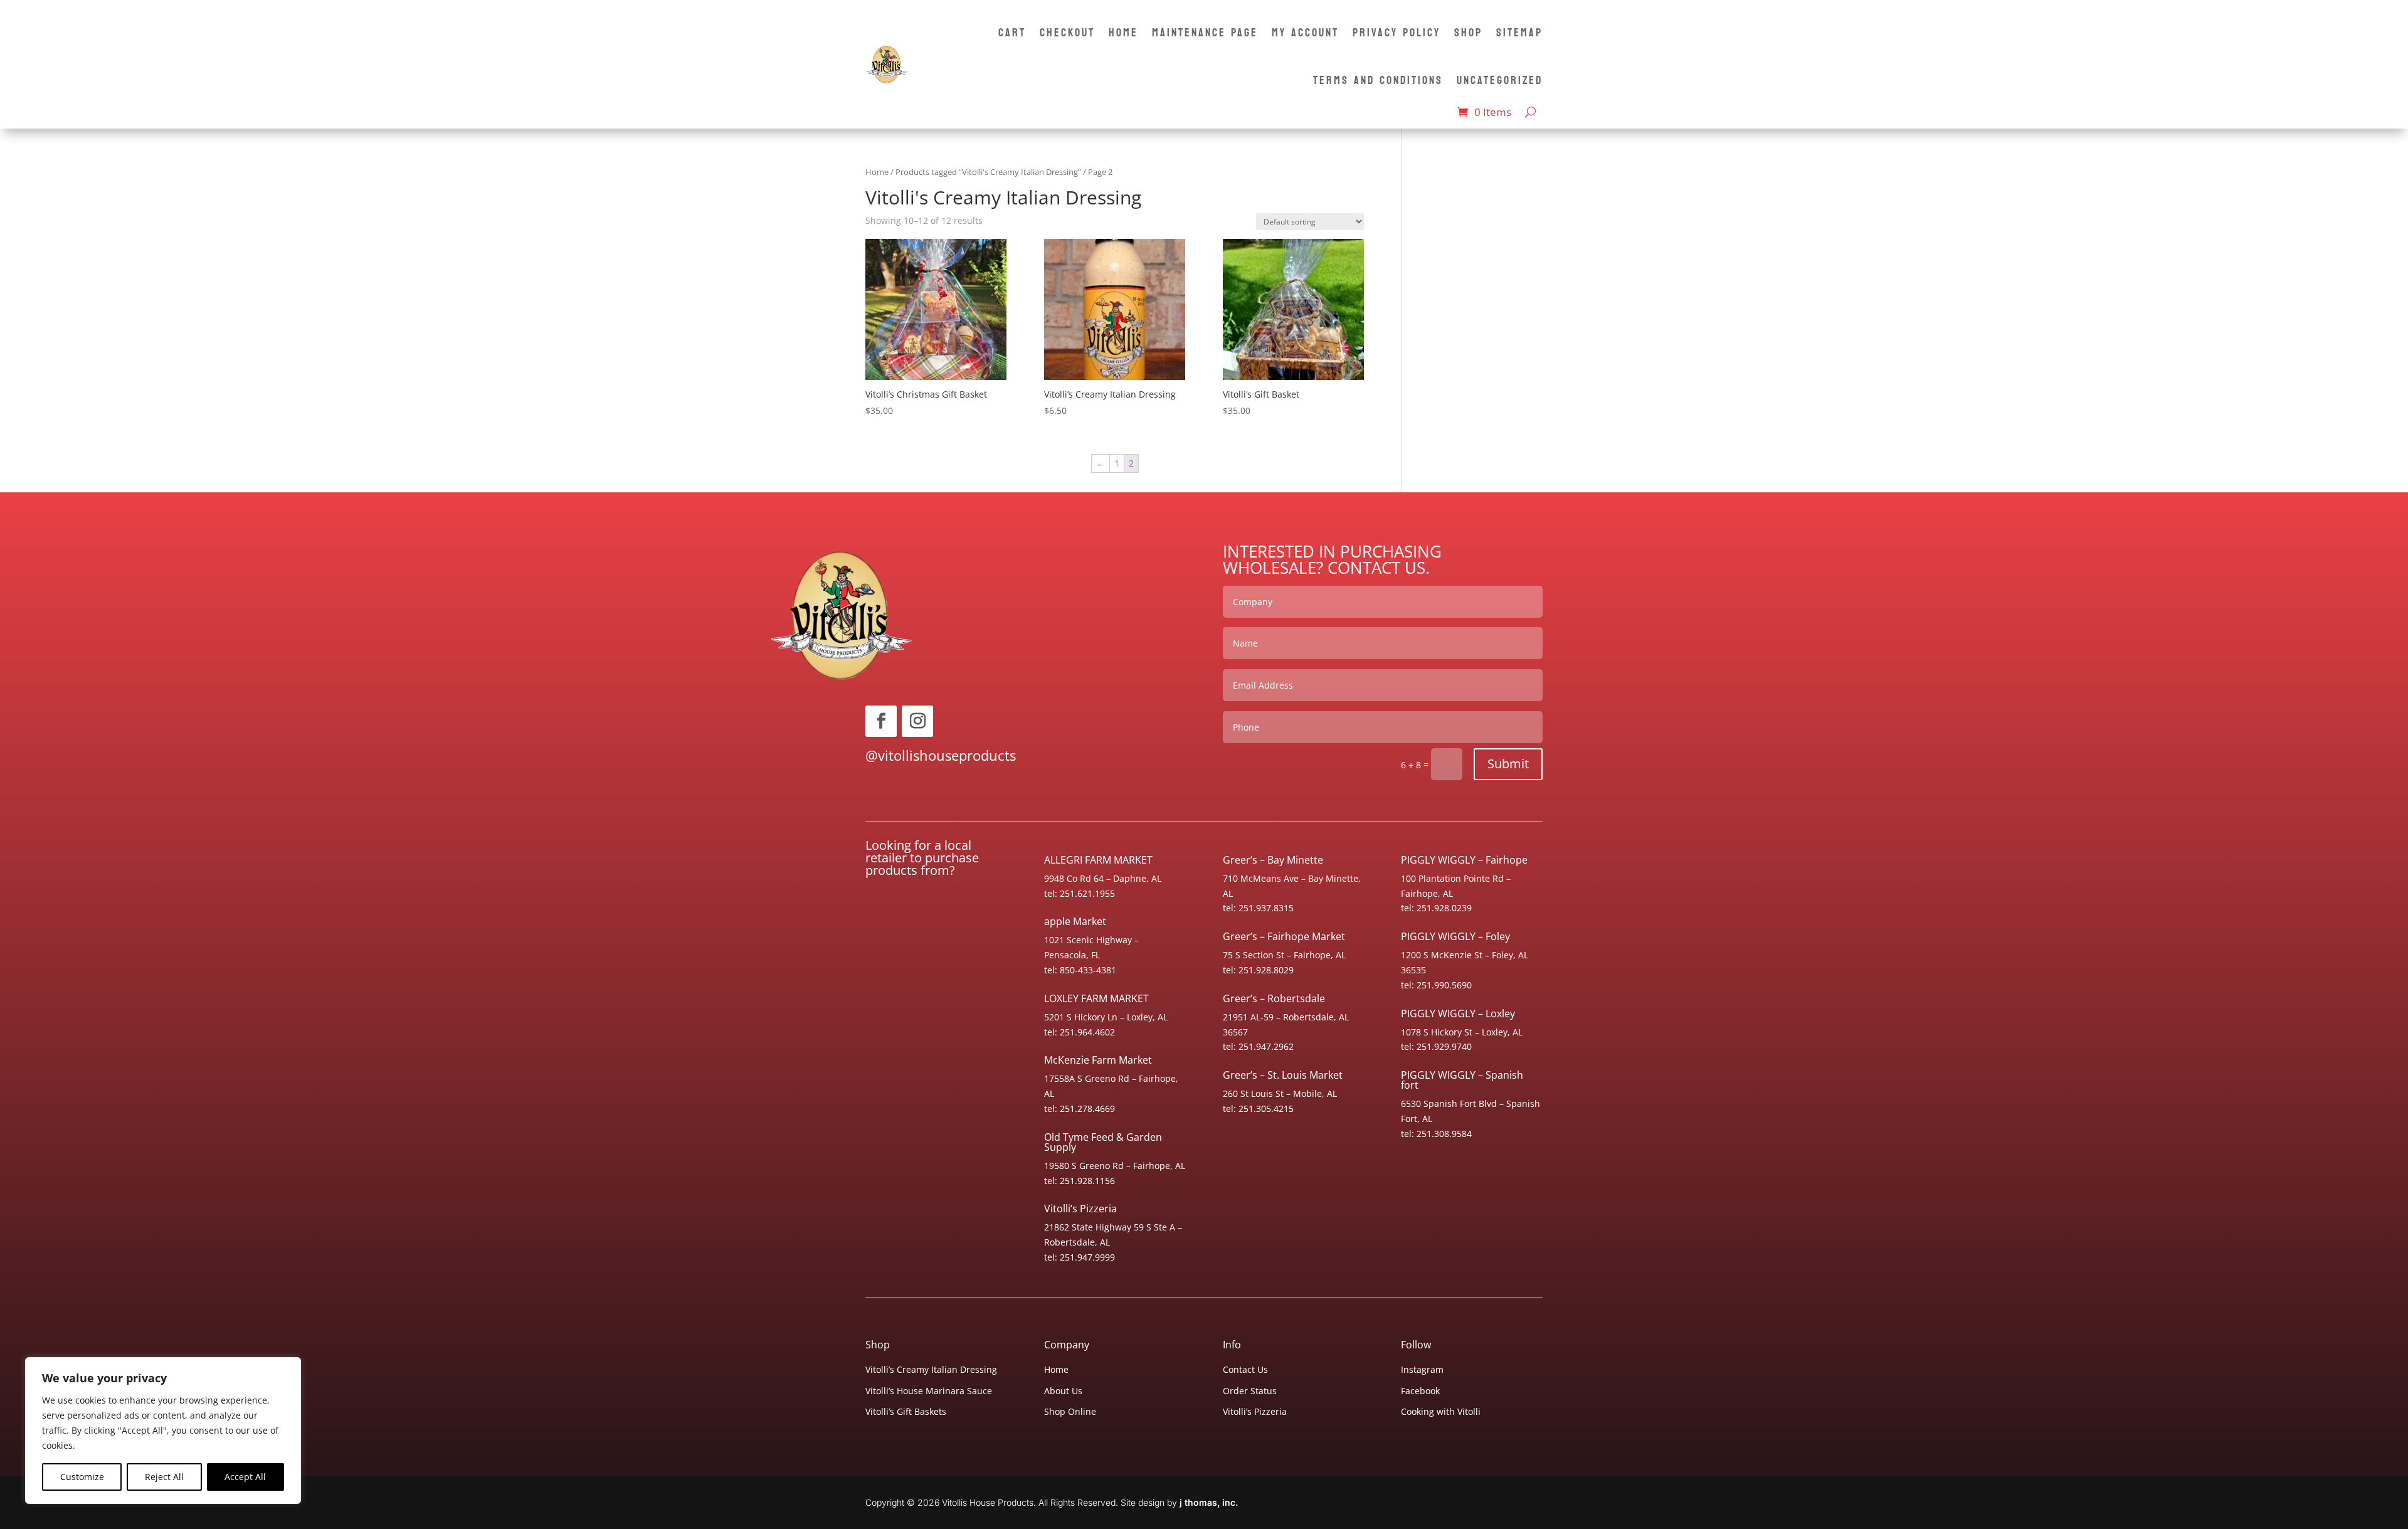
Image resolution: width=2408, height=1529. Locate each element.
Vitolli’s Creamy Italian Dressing (931, 1369)
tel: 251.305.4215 (1258, 1108)
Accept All (245, 1477)
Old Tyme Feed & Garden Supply (1103, 1142)
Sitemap (1519, 33)
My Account (1305, 33)
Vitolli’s (1080, 1209)
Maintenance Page (1205, 33)
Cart (1012, 33)
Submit (1508, 764)
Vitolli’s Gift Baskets (906, 1411)
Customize (82, 1477)
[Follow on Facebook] (881, 721)
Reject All (164, 1477)
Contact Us (1245, 1369)
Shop (1468, 33)
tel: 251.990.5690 (1436, 985)
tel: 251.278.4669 (1080, 1108)
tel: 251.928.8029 (1258, 970)
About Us (1063, 1391)
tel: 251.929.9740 (1436, 1046)
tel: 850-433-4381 (1080, 970)
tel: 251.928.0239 (1436, 908)
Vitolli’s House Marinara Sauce (929, 1391)
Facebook (1420, 1391)
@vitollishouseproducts (941, 755)
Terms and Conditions (1378, 81)
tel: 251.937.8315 (1258, 908)
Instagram (1422, 1369)
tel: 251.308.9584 (1436, 1134)
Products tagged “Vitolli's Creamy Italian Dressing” (988, 172)
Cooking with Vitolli (1441, 1411)
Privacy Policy (1397, 33)
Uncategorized (1500, 81)
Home (1123, 33)
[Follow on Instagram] (917, 721)
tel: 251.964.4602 (1080, 1032)
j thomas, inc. (1209, 1502)
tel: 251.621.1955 (1080, 893)
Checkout (1067, 33)
